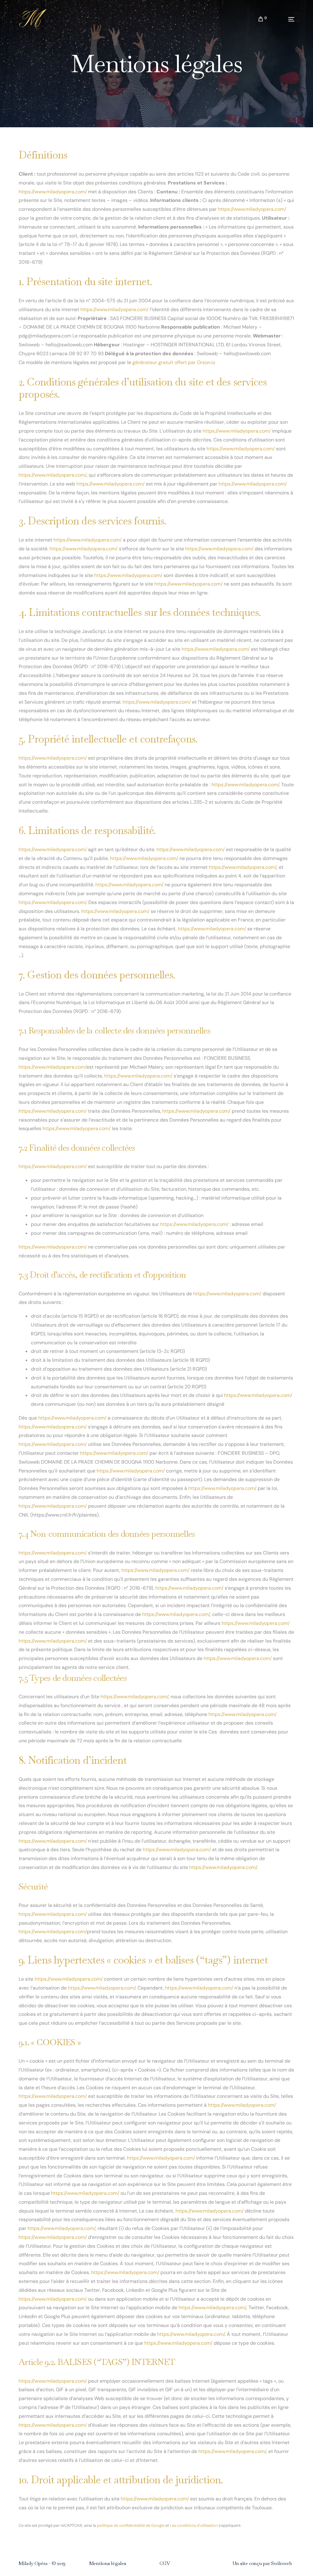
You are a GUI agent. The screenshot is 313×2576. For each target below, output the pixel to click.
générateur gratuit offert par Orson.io (174, 362)
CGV (165, 2563)
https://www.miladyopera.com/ (53, 192)
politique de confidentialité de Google (131, 2525)
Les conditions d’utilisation (194, 2525)
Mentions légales (108, 2563)
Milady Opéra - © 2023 (42, 2563)
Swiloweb (281, 2563)
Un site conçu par (252, 2563)
